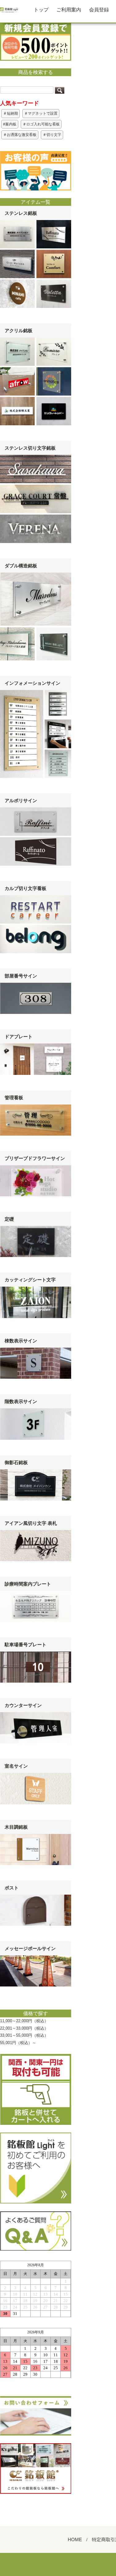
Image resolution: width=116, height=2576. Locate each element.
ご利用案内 (69, 10)
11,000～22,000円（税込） (24, 2021)
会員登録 (99, 10)
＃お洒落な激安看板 (20, 135)
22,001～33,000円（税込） (24, 2028)
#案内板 (10, 124)
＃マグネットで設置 (41, 113)
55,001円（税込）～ (18, 2043)
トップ (41, 10)
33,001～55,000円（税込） (24, 2035)
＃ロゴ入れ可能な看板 (41, 124)
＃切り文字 (52, 135)
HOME (75, 2539)
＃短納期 (11, 113)
